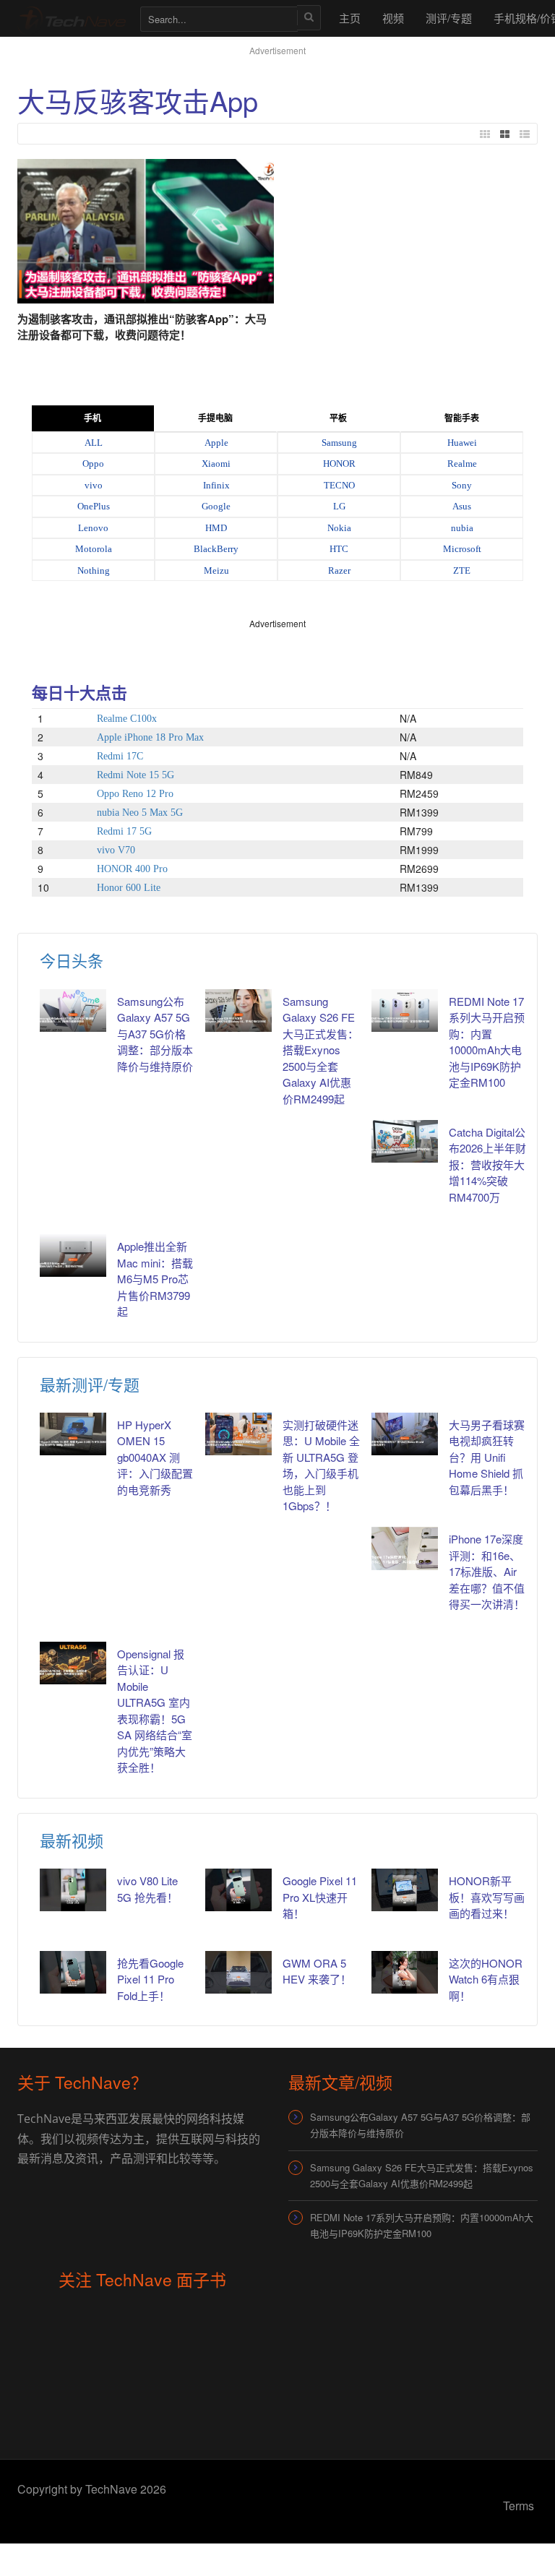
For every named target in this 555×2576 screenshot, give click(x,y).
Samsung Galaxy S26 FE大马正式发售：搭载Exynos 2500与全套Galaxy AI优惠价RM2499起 (320, 1050)
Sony (462, 485)
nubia (462, 528)
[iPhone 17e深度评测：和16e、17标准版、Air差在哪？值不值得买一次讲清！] (405, 1548)
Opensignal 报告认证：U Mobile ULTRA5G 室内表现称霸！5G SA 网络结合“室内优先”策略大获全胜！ (155, 1711)
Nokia (339, 528)
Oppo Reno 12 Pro (135, 794)
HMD (216, 528)
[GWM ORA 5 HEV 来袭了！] (238, 1972)
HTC (339, 549)
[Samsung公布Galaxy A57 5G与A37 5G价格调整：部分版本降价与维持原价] (73, 1011)
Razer (339, 570)
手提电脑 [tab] (215, 418)
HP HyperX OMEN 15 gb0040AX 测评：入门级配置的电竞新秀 (155, 1457)
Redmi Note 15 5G (135, 775)
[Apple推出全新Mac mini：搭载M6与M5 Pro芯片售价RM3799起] (73, 1255)
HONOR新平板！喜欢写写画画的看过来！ (487, 1897)
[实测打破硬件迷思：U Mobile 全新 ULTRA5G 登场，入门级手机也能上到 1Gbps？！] (238, 1434)
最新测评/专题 (90, 1384)
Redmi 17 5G (124, 831)
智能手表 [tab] (462, 418)
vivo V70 (116, 850)
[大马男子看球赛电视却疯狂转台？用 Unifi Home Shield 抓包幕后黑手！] (405, 1434)
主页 (350, 18)
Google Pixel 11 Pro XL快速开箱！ (320, 1897)
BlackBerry (216, 549)
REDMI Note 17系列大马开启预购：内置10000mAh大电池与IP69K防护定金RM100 (487, 1042)
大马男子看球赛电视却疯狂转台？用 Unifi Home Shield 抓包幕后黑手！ (487, 1457)
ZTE (462, 570)
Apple (216, 443)
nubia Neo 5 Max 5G (140, 813)
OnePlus (94, 506)
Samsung (339, 443)
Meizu (216, 570)
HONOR (339, 464)
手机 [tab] (92, 418)
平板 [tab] (338, 418)
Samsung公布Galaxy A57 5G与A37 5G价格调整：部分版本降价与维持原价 (155, 1034)
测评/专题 (449, 18)
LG (339, 506)
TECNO (339, 485)
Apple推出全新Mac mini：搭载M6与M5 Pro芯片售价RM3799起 (155, 1279)
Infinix (216, 485)
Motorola (94, 549)
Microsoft (462, 549)
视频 (393, 18)
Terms (519, 2506)
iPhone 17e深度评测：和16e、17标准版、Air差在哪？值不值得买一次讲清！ (487, 1571)
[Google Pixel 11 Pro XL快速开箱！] (238, 1890)
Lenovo (93, 528)
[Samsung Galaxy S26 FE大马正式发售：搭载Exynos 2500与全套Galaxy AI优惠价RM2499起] (238, 1011)
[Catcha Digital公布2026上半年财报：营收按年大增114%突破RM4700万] (405, 1141)
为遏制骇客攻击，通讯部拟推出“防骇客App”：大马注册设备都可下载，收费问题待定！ (142, 327)
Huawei (462, 443)
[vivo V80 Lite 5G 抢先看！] (73, 1890)
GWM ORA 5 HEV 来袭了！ (317, 1971)
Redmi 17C (120, 756)
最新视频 (72, 1840)
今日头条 (72, 960)
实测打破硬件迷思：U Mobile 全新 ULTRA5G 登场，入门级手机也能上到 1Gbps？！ (321, 1465)
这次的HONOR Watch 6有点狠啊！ (486, 1979)
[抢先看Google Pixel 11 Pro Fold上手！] (73, 1972)
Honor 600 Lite (129, 888)
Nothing (94, 570)
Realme (462, 464)
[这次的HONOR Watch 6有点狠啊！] (405, 1972)
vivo (94, 485)
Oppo (93, 464)
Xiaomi (216, 464)
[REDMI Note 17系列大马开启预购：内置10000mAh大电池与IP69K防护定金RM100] (405, 1011)
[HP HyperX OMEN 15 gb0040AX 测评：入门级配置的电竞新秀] (73, 1434)
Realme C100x (127, 719)
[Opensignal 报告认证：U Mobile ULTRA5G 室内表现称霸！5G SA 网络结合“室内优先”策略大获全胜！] (73, 1663)
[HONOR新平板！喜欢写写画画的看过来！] (405, 1890)
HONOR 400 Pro (132, 869)
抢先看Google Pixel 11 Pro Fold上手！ (150, 1979)
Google (216, 506)
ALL (94, 443)
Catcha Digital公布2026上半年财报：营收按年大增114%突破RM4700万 (487, 1164)
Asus (462, 506)
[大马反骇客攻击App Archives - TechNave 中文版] (72, 18)
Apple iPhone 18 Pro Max (150, 737)
